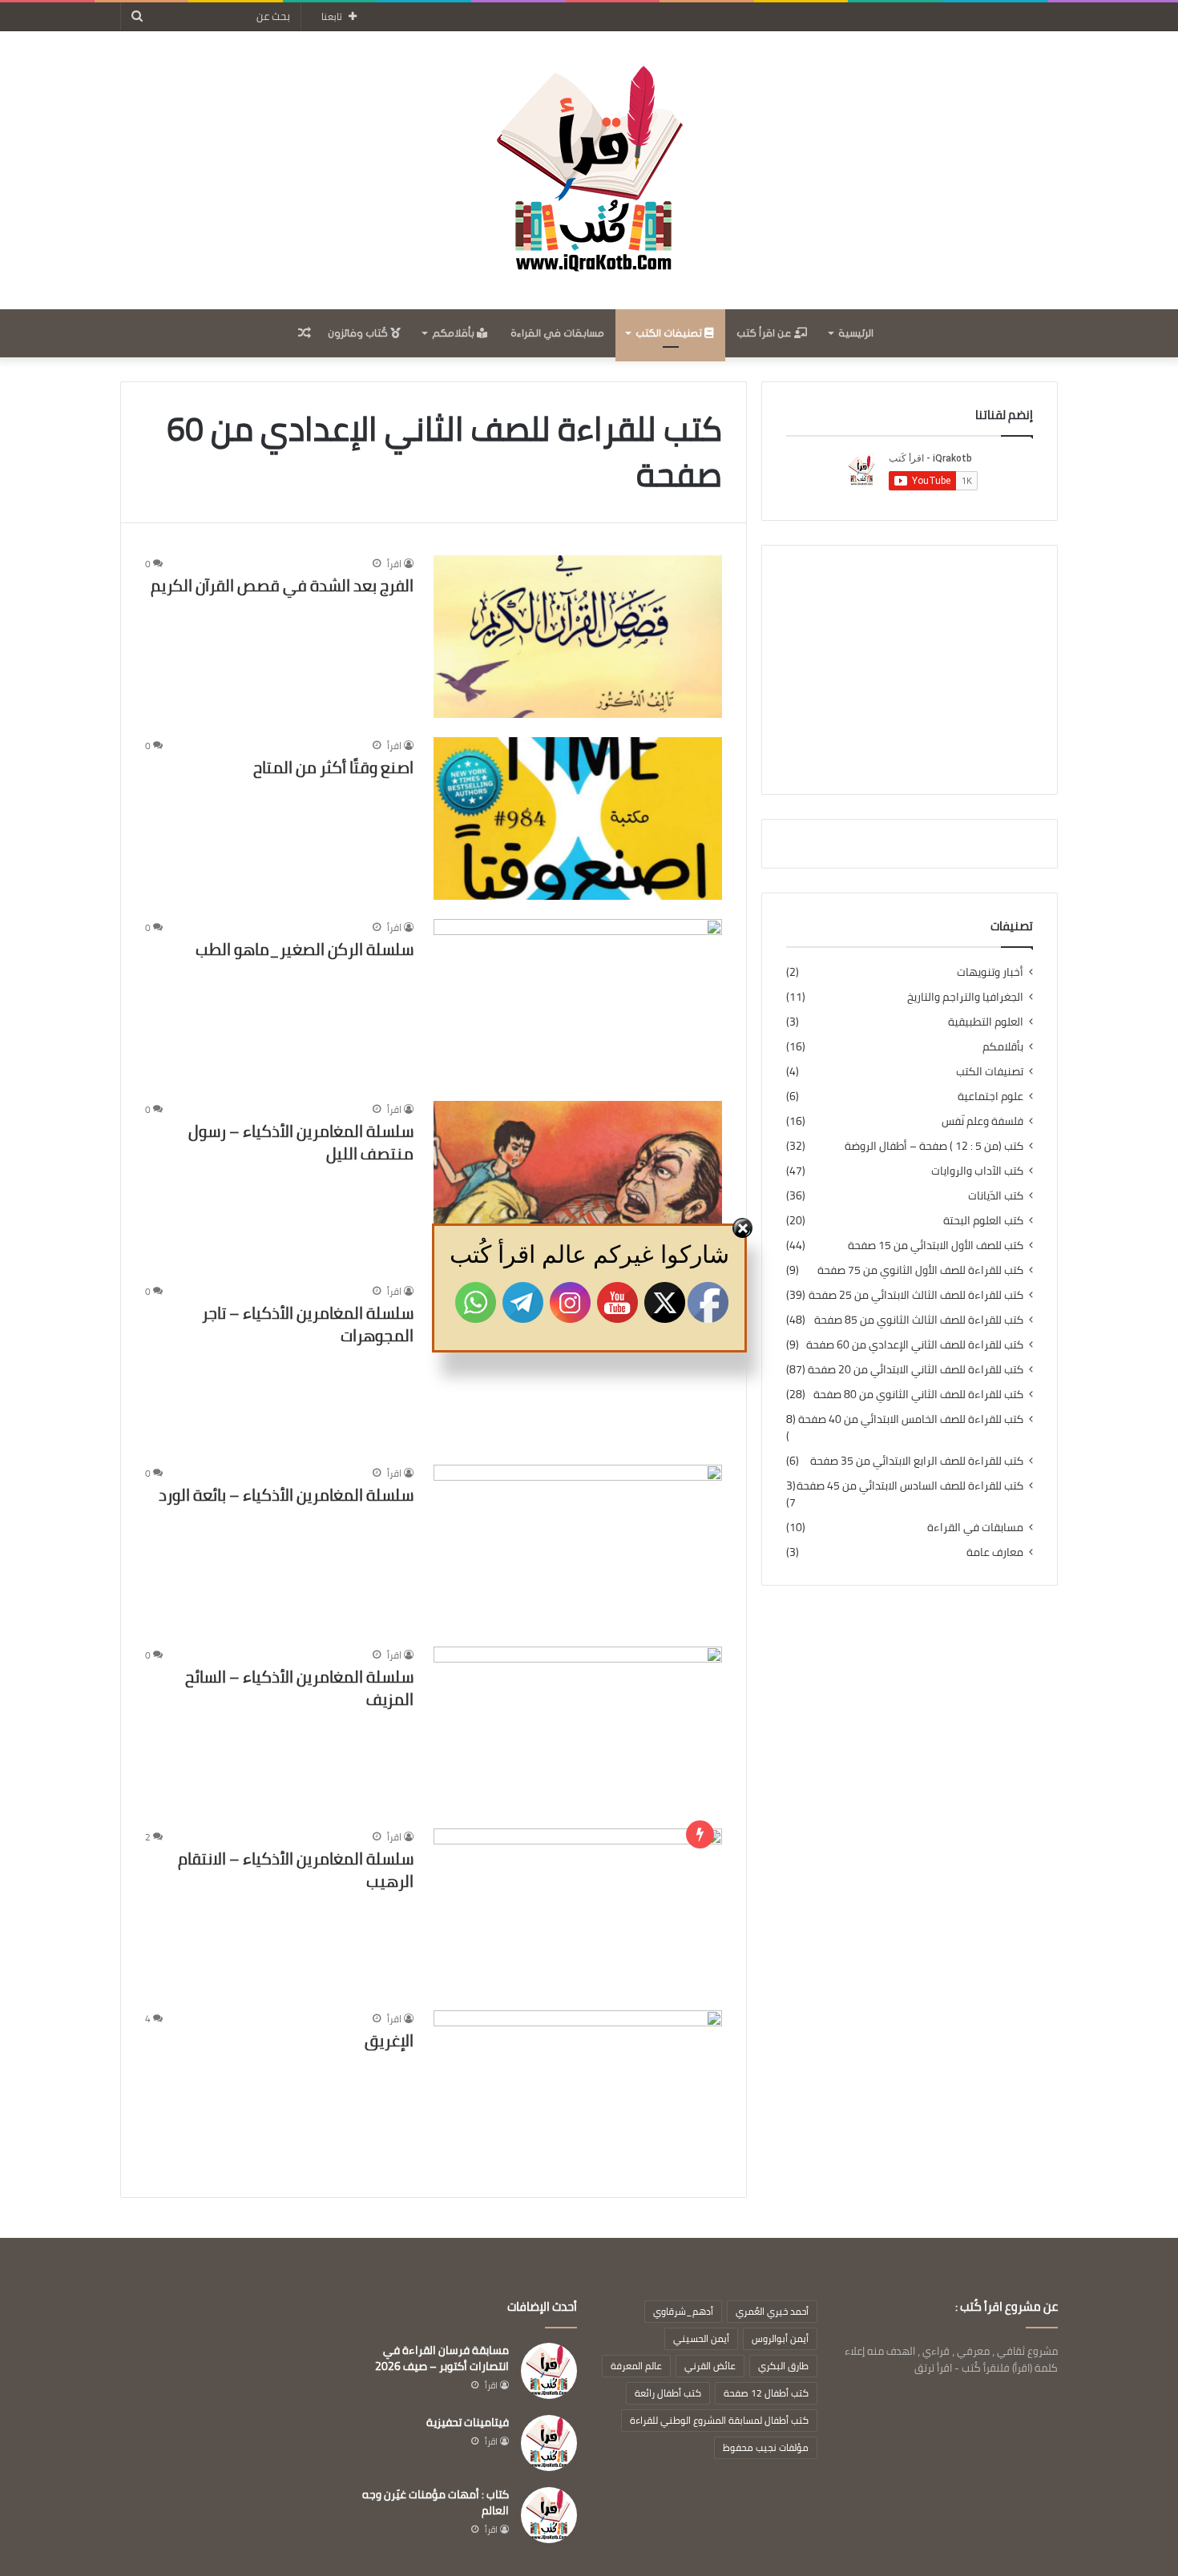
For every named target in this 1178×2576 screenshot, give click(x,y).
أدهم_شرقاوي (683, 2311)
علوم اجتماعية (990, 1097)
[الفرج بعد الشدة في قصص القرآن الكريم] (578, 637)
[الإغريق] (578, 2092)
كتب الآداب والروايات (977, 1171)
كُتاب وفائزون (359, 333)
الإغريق (389, 2040)
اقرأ (394, 564)
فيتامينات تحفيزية (468, 2422)
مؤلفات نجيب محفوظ (766, 2447)
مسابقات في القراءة (557, 333)
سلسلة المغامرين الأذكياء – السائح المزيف (299, 1688)
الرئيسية (856, 333)
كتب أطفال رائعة (668, 2393)
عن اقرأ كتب (765, 333)
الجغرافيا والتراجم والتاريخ (965, 997)
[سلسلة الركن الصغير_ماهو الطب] (578, 1000)
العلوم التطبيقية (986, 1022)
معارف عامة (995, 1552)
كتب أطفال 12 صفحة (766, 2393)
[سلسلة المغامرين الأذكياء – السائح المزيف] (578, 1728)
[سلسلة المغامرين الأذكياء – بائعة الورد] (578, 1546)
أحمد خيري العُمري (772, 2311)
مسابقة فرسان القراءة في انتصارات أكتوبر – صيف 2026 (442, 2358)
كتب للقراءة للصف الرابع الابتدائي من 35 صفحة (917, 1461)
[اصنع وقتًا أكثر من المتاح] (578, 818)
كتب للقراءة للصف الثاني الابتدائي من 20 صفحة (916, 1370)
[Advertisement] (910, 670)
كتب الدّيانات (996, 1196)
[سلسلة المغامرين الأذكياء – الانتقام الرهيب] (578, 1910)
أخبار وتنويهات (990, 972)
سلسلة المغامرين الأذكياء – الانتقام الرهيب (296, 1870)
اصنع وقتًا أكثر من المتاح (333, 767)
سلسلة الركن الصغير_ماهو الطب (305, 949)
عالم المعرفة (636, 2366)
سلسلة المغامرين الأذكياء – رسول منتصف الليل (301, 1142)
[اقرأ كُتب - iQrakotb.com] (589, 170)
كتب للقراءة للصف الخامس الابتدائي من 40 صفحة (911, 1419)
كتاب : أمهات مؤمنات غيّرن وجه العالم (436, 2502)
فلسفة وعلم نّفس (982, 1121)
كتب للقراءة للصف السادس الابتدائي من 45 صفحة (910, 1486)
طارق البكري (783, 2366)
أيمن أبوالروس (780, 2338)
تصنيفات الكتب (670, 333)
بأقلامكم (454, 333)
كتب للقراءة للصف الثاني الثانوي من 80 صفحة (918, 1395)
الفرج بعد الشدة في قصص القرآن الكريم (282, 585)
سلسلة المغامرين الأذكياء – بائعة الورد (286, 1495)
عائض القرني (710, 2366)
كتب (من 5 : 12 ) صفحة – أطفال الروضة (934, 1146)
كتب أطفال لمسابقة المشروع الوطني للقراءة (719, 2420)
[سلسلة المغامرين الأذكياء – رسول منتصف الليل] (578, 1182)
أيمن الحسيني (701, 2338)
